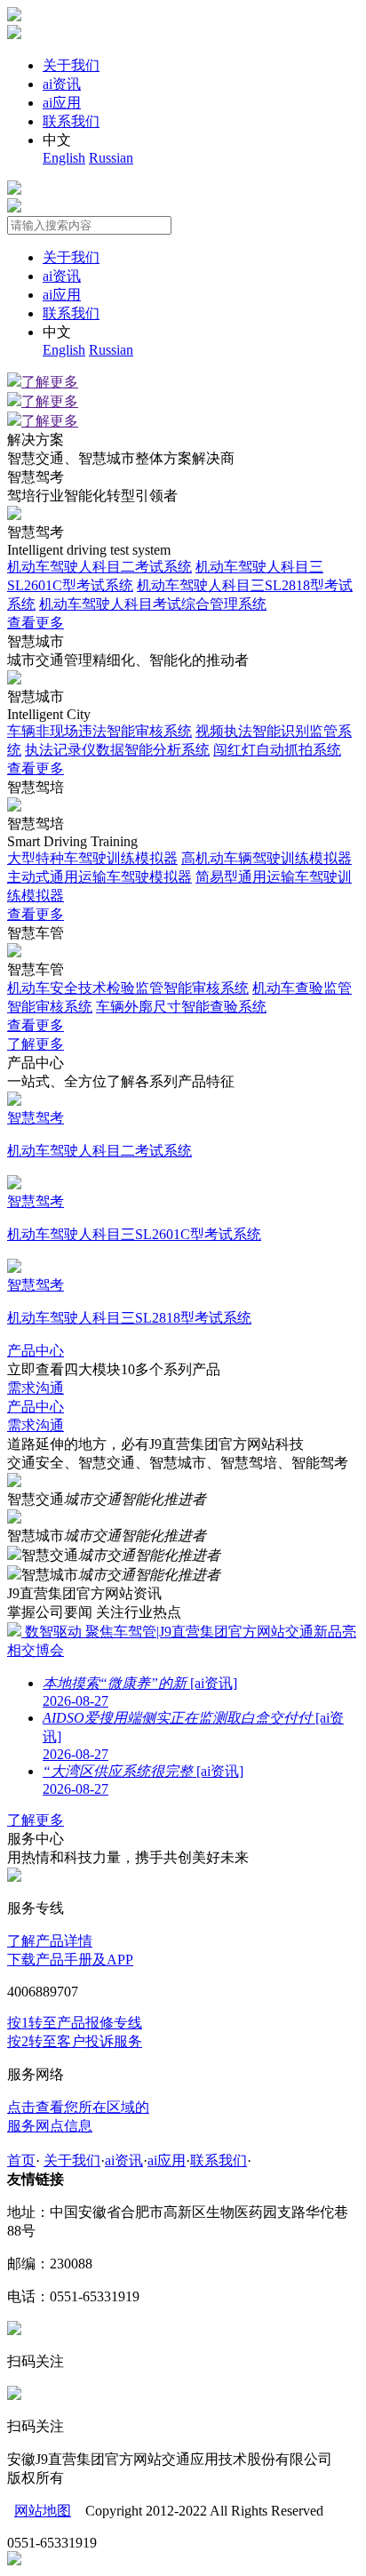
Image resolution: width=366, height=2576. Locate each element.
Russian (111, 158)
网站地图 (43, 2511)
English (64, 158)
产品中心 (36, 1351)
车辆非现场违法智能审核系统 (99, 731)
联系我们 (71, 121)
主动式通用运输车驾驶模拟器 (99, 877)
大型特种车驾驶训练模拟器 (92, 858)
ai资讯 (62, 84)
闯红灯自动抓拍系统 (277, 750)
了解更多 (50, 382)
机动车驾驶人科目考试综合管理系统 (153, 604)
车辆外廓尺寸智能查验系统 (181, 1007)
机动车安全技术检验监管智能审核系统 (128, 988)
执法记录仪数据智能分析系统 (117, 750)
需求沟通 (36, 1388)
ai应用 (62, 103)
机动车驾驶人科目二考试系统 (99, 567)
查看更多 (36, 623)
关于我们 (71, 65)
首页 (21, 2160)
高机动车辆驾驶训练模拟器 (267, 858)
